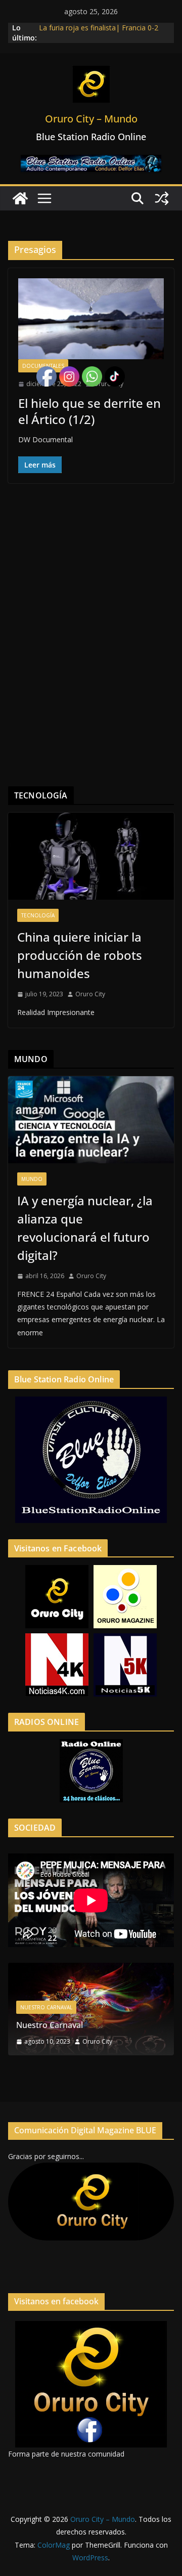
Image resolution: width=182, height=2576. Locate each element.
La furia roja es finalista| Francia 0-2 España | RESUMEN (99, 33)
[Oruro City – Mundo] (20, 198)
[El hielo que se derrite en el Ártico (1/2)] (91, 319)
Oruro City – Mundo (91, 119)
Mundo (32, 1179)
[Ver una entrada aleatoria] (162, 198)
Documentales (43, 366)
